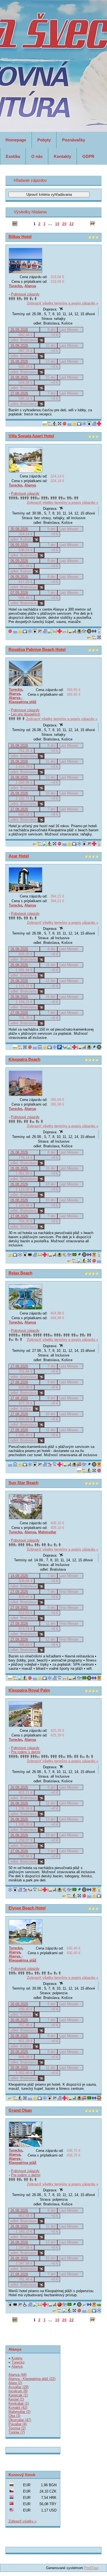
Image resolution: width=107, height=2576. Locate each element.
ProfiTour (91, 2568)
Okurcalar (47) (20, 2420)
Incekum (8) (18, 2391)
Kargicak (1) (18, 2395)
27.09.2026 (19, 1592)
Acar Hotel (19, 856)
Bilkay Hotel (20, 237)
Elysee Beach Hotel (27, 1908)
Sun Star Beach (23, 1483)
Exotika (13, 156)
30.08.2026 (19, 529)
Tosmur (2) (17, 2428)
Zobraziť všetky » (22, 2521)
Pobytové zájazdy (25, 294)
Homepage (16, 140)
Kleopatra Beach (24, 1059)
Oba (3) (14, 2416)
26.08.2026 (19, 330)
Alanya (30, 286)
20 (64, 224)
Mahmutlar (47, 1532)
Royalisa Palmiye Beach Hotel (37, 649)
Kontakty (62, 156)
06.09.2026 (19, 545)
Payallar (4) (18, 2424)
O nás (37, 156)
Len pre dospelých (26, 714)
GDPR (88, 156)
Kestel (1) (16, 2399)
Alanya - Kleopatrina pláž (23, 700)
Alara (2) (15, 2383)
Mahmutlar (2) (19, 2412)
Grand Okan (20, 2110)
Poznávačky (74, 140)
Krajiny (17, 2358)
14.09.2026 (19, 1576)
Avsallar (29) (19, 2387)
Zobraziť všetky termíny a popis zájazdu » (63, 303)
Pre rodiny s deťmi (26, 1752)
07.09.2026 (19, 593)
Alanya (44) (18, 2375)
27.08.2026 (19, 393)
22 (72, 224)
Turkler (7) (17, 2432)
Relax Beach (20, 1273)
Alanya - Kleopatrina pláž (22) (32, 2379)
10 (57, 224)
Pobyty (44, 140)
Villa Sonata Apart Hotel (31, 436)
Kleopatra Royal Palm (29, 1690)
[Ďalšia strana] (92, 224)
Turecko (16, 286)
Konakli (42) (18, 2408)
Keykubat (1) (19, 2403)
